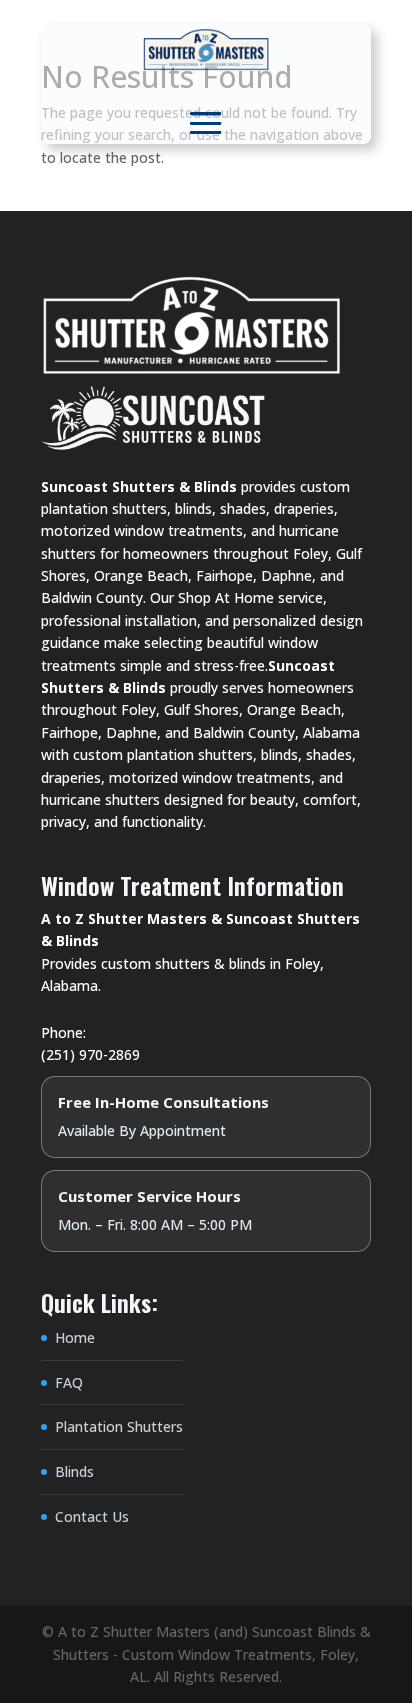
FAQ (69, 1382)
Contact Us (92, 1516)
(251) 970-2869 (90, 1054)
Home (75, 1337)
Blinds (74, 1471)
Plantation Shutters (119, 1426)
